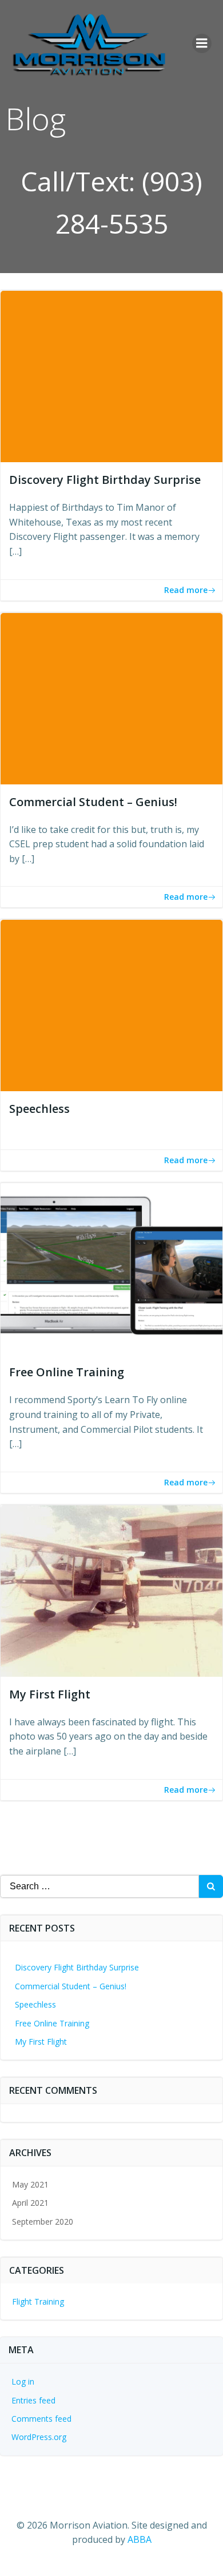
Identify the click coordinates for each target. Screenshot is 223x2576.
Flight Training (38, 2301)
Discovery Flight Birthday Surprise (77, 1967)
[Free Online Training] (111, 1268)
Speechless (35, 2004)
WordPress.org (39, 2437)
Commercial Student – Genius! (71, 1986)
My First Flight (41, 2042)
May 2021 (30, 2184)
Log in (23, 2381)
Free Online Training (52, 2023)
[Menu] (202, 43)
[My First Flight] (111, 1590)
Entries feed (33, 2400)
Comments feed (41, 2419)
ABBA (140, 2539)
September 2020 (43, 2222)
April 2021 (30, 2203)
